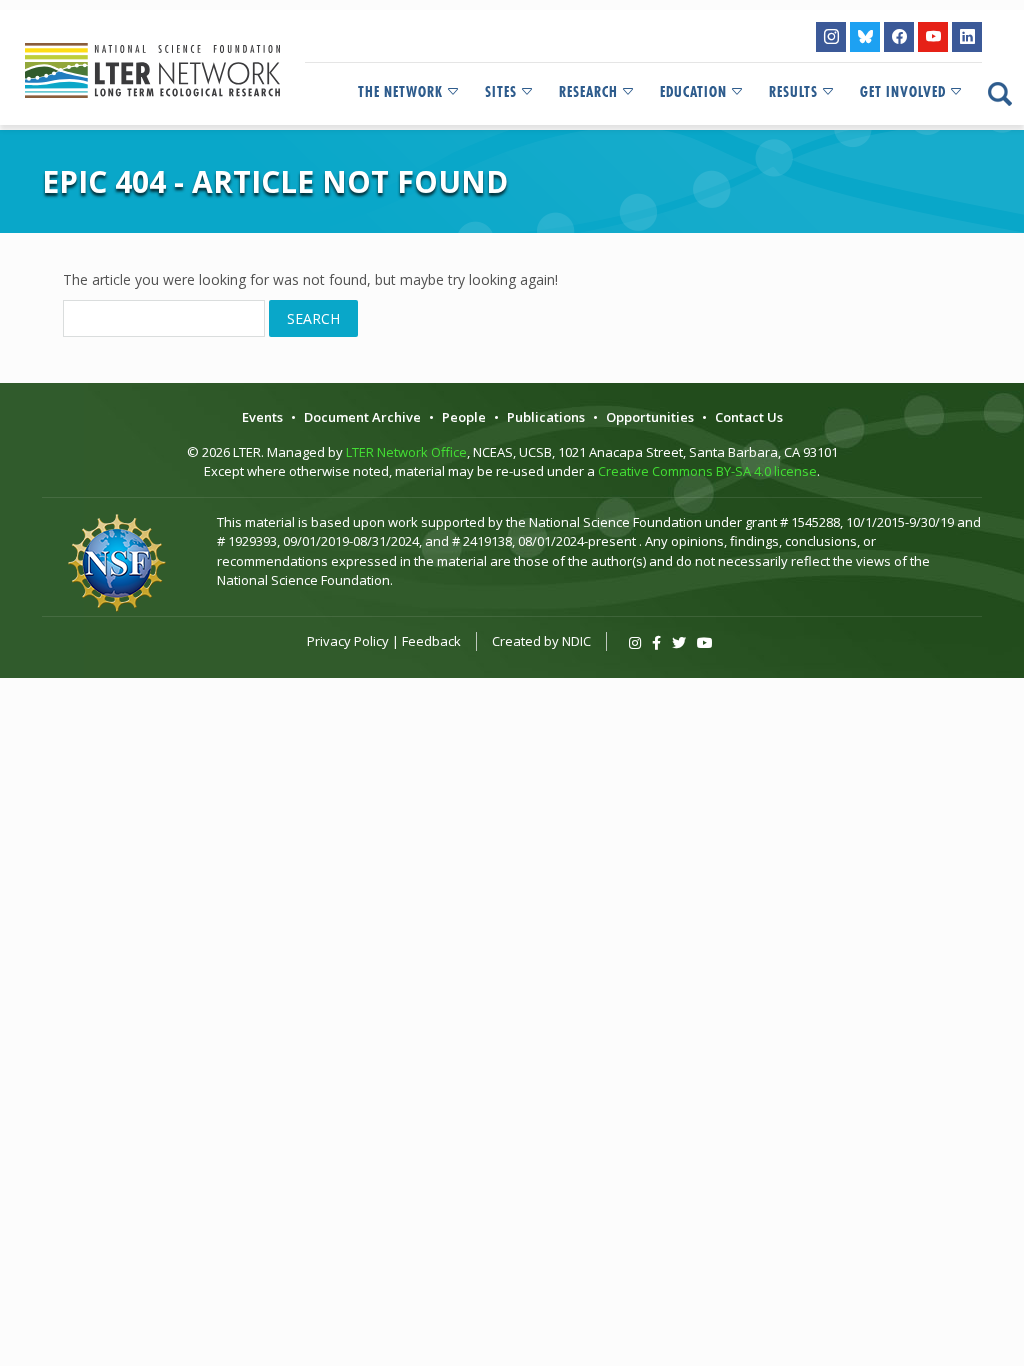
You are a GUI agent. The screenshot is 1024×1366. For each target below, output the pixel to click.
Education (693, 92)
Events (262, 417)
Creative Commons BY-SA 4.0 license (707, 471)
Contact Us (749, 417)
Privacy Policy (348, 641)
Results (793, 92)
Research (588, 92)
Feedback (431, 641)
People (464, 417)
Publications (546, 417)
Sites (501, 92)
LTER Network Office (406, 452)
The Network (400, 92)
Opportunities (650, 417)
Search (313, 318)
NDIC (576, 641)
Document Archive (362, 417)
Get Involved (903, 92)
